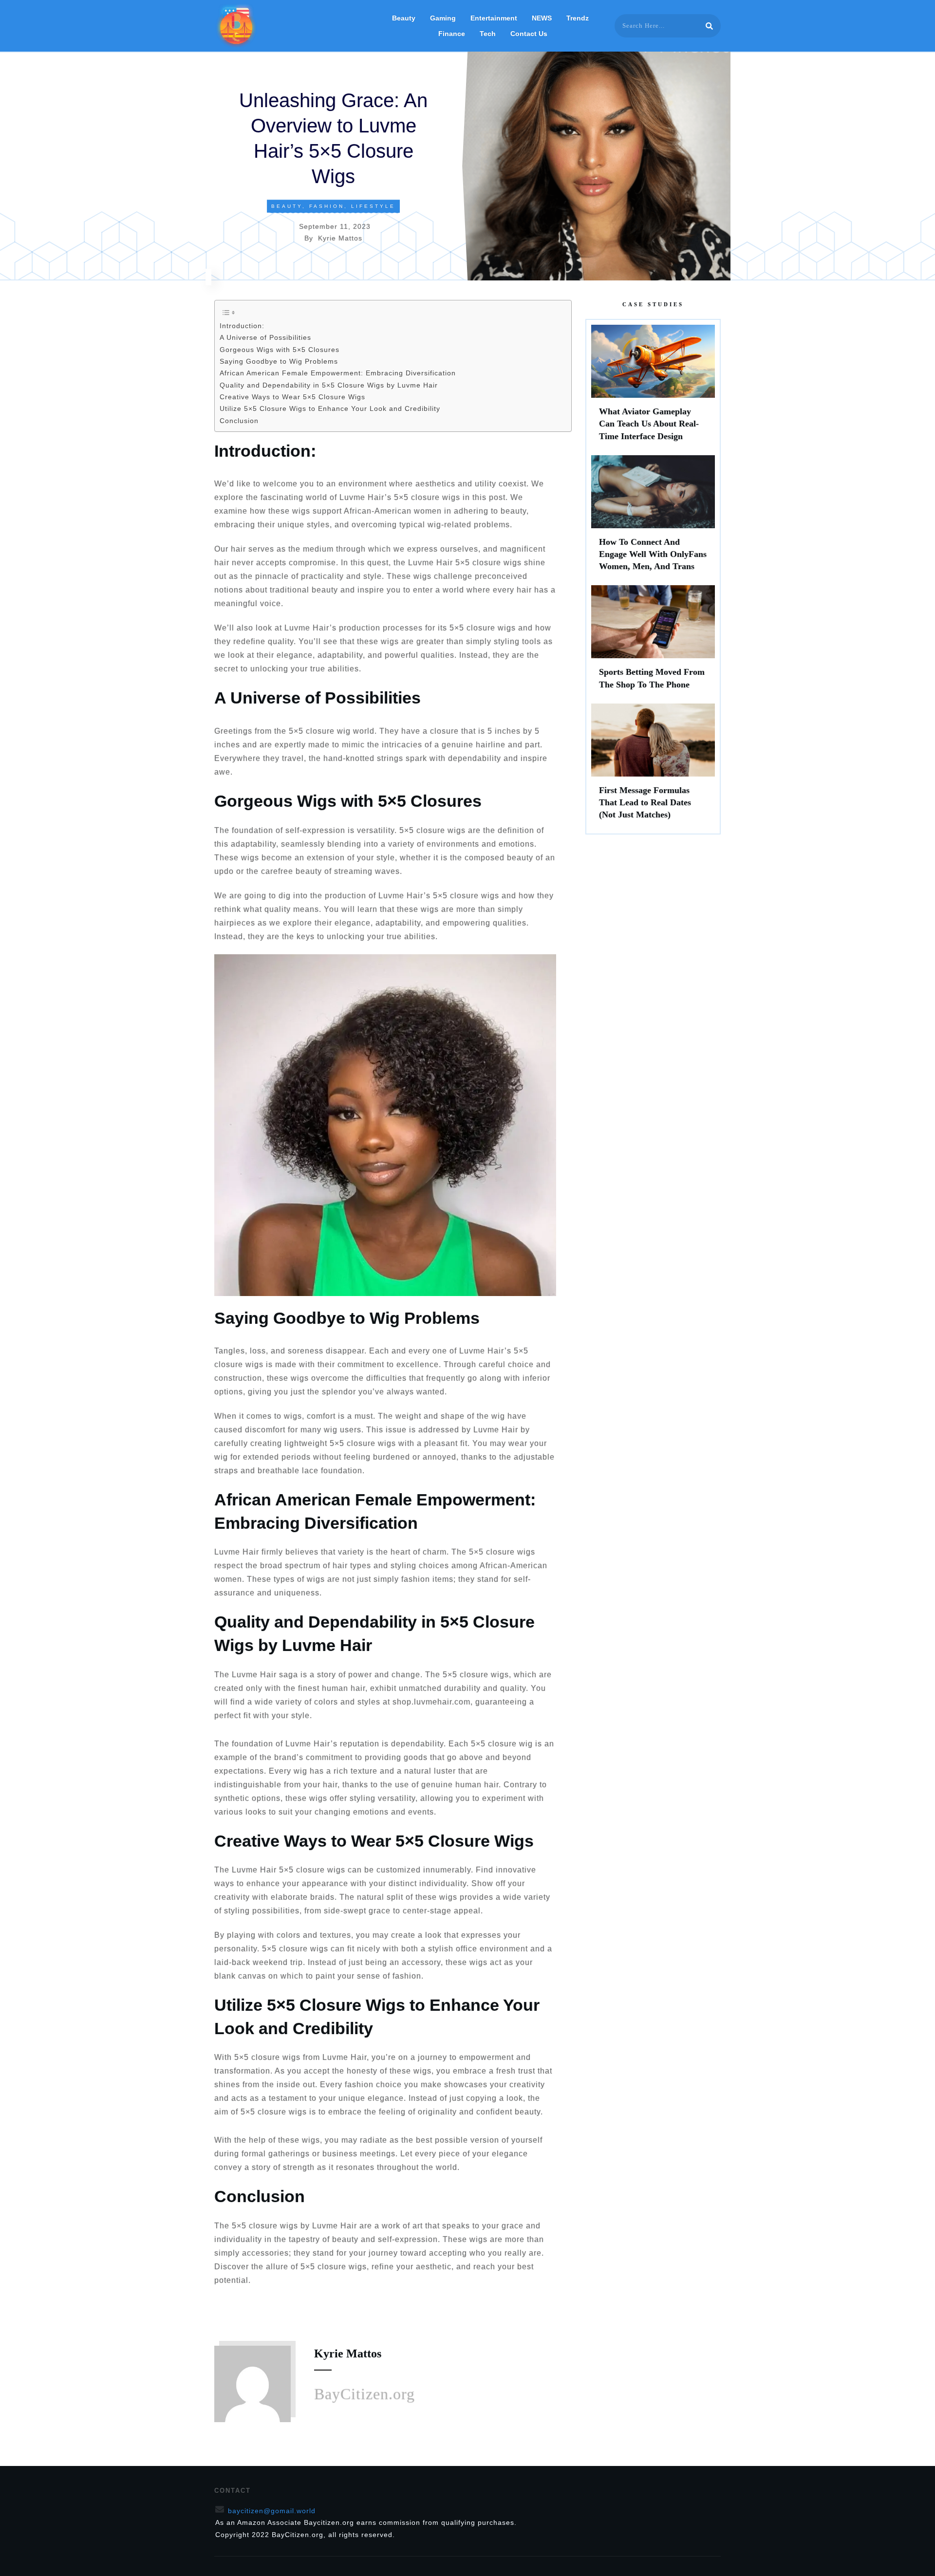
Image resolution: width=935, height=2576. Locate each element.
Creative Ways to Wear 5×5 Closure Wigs (292, 397)
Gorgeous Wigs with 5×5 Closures (280, 350)
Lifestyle (373, 206)
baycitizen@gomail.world (272, 2511)
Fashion (327, 206)
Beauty (287, 206)
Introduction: (242, 326)
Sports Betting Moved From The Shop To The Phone (653, 642)
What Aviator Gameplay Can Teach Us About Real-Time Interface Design (653, 388)
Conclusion (239, 421)
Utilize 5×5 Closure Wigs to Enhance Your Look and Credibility (330, 408)
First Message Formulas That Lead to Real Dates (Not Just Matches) (653, 766)
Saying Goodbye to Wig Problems (279, 361)
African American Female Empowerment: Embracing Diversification (338, 373)
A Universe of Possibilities (265, 337)
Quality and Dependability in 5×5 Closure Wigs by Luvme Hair (329, 385)
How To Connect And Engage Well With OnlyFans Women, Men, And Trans (653, 518)
